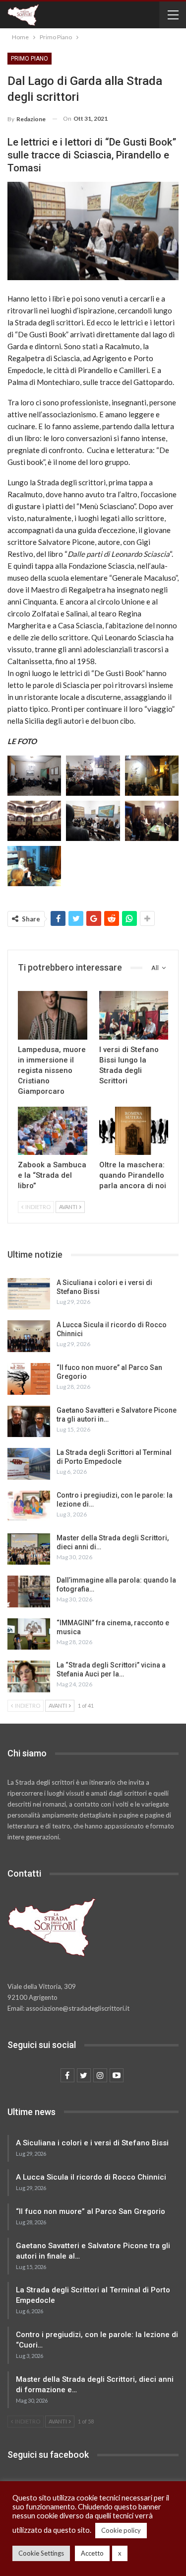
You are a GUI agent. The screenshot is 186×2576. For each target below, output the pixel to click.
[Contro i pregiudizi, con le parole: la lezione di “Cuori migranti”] (29, 1507)
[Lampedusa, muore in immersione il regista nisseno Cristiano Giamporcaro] (53, 1015)
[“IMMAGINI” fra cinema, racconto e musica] (29, 1634)
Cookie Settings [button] (41, 2553)
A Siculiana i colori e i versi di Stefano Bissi (92, 2143)
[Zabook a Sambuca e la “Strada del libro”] (53, 1131)
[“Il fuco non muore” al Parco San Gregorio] (29, 1379)
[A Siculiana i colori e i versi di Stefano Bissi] (29, 1294)
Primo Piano (30, 59)
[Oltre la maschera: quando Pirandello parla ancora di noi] (134, 1131)
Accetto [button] (92, 2553)
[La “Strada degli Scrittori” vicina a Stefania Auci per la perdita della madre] (29, 1676)
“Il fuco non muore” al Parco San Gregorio (91, 2211)
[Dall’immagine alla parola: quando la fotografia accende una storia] (29, 1591)
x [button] (120, 2553)
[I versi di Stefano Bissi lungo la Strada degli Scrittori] (134, 1015)
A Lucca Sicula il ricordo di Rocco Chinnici (91, 2177)
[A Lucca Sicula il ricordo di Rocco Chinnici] (29, 1336)
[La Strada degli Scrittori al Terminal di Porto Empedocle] (29, 1464)
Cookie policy (121, 2530)
